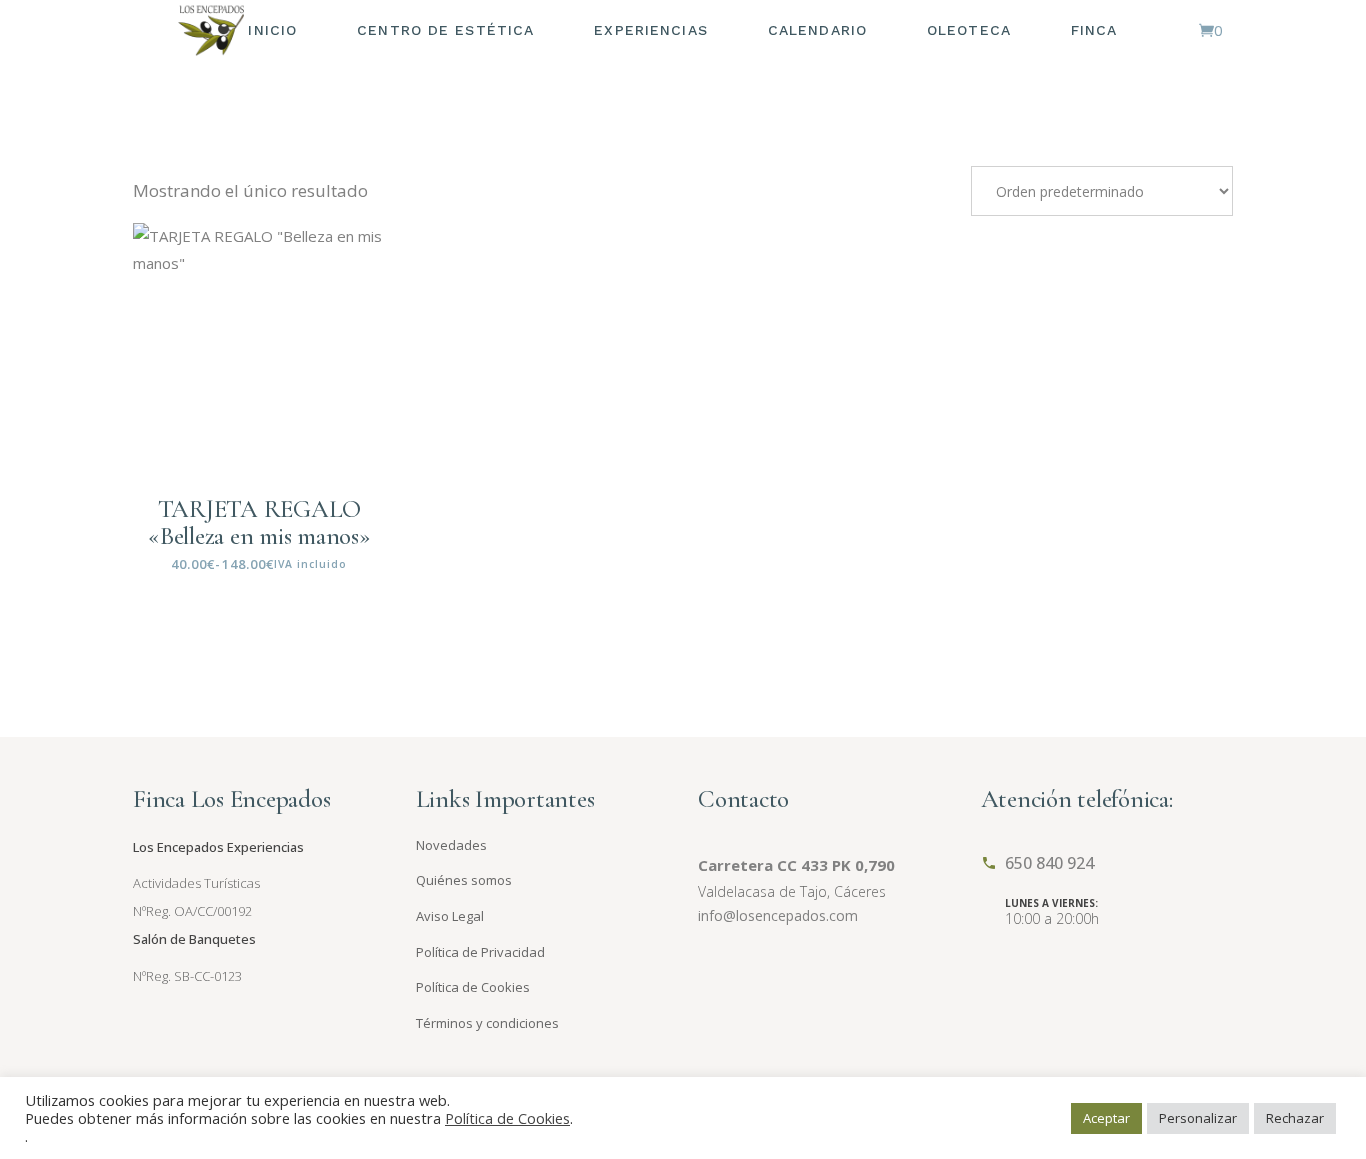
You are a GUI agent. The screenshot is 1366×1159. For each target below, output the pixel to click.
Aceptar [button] (1106, 1118)
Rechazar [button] (1295, 1118)
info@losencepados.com (778, 915)
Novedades (451, 845)
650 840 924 (1049, 863)
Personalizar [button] (1198, 1118)
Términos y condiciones (487, 1023)
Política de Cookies (473, 987)
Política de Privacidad (480, 952)
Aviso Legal (450, 916)
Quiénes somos (464, 880)
